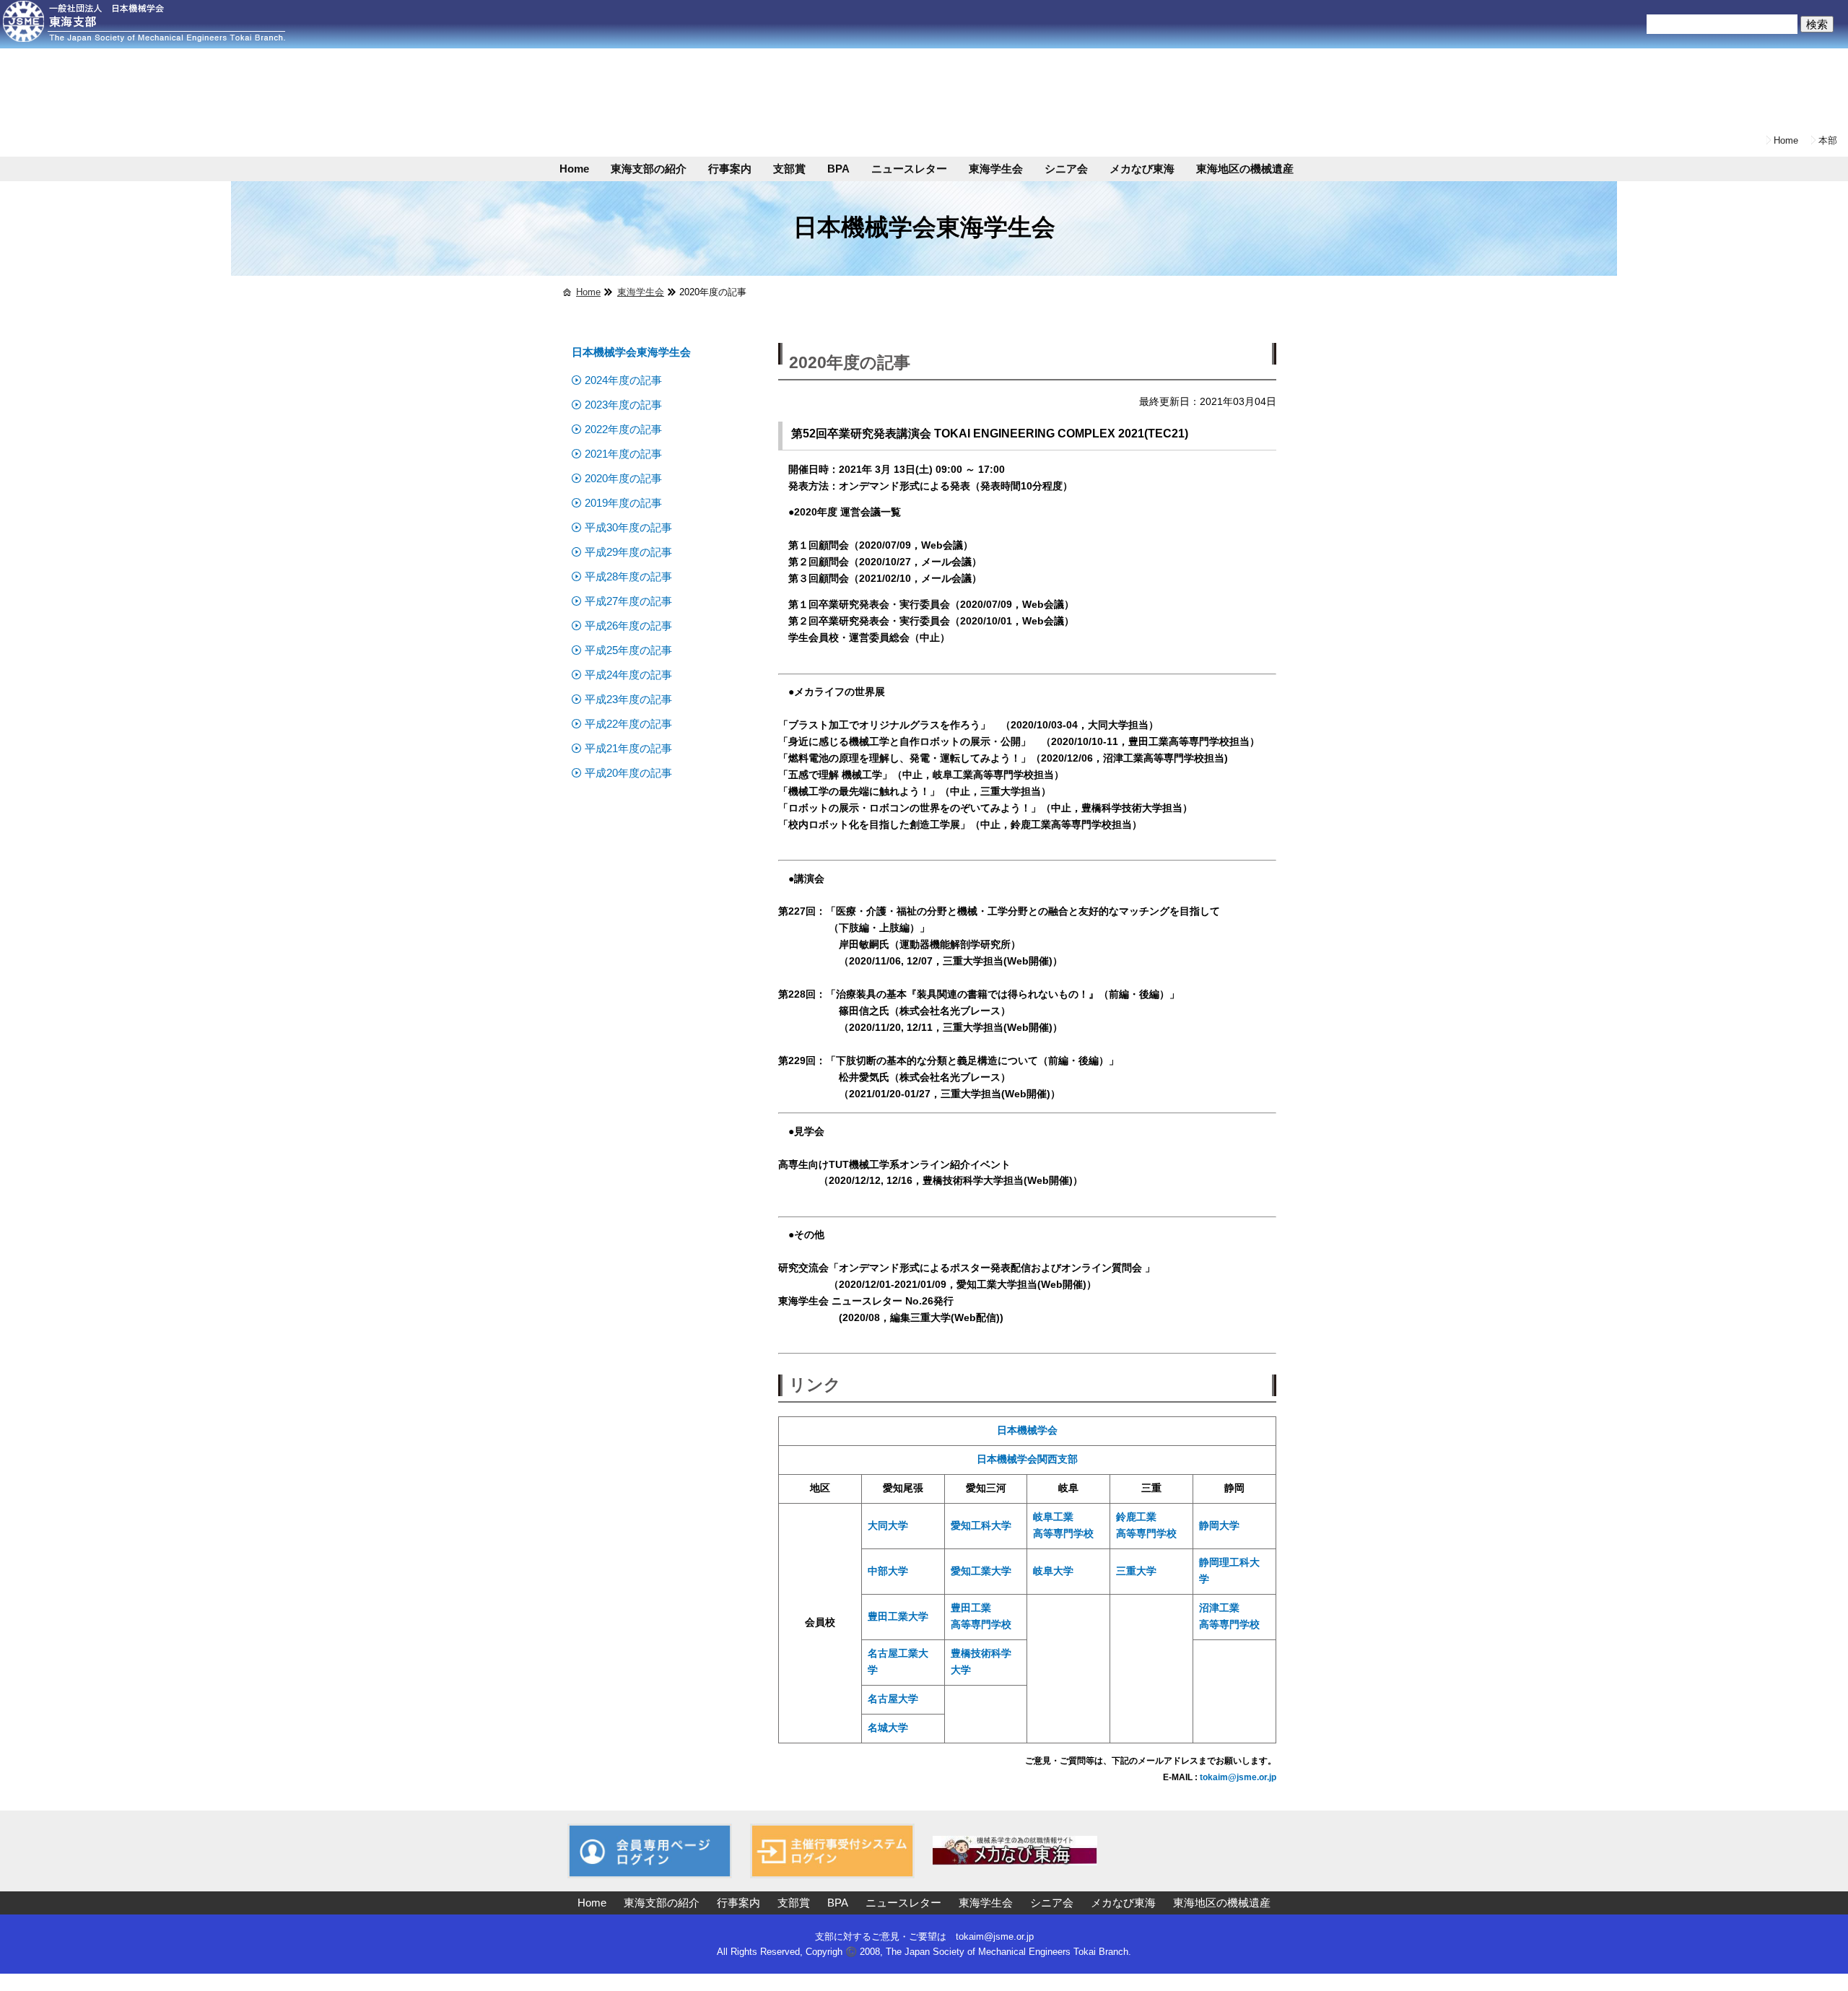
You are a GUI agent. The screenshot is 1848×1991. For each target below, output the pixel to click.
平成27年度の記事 (628, 601)
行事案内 (730, 169)
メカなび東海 (1142, 169)
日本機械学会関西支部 (1027, 1459)
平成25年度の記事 (628, 650)
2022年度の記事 (623, 429)
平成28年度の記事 (628, 576)
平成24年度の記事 (628, 675)
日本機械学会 (1027, 1430)
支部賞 (789, 169)
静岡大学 (1219, 1526)
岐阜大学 (1053, 1571)
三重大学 (1136, 1571)
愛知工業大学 (981, 1571)
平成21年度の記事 (628, 748)
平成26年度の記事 (628, 626)
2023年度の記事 (623, 405)
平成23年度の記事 (628, 699)
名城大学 (888, 1728)
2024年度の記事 (623, 380)
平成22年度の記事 (628, 724)
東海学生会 (996, 169)
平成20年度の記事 (628, 773)
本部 (1828, 140)
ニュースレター (909, 169)
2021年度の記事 (623, 454)
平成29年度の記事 (628, 552)
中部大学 (888, 1571)
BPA (838, 169)
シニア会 (1066, 169)
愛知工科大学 (981, 1526)
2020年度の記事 (623, 478)
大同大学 (888, 1526)
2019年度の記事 (623, 503)
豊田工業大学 (898, 1617)
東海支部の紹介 (649, 169)
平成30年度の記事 (628, 527)
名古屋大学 (893, 1699)
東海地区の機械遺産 (1245, 169)
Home (1786, 140)
